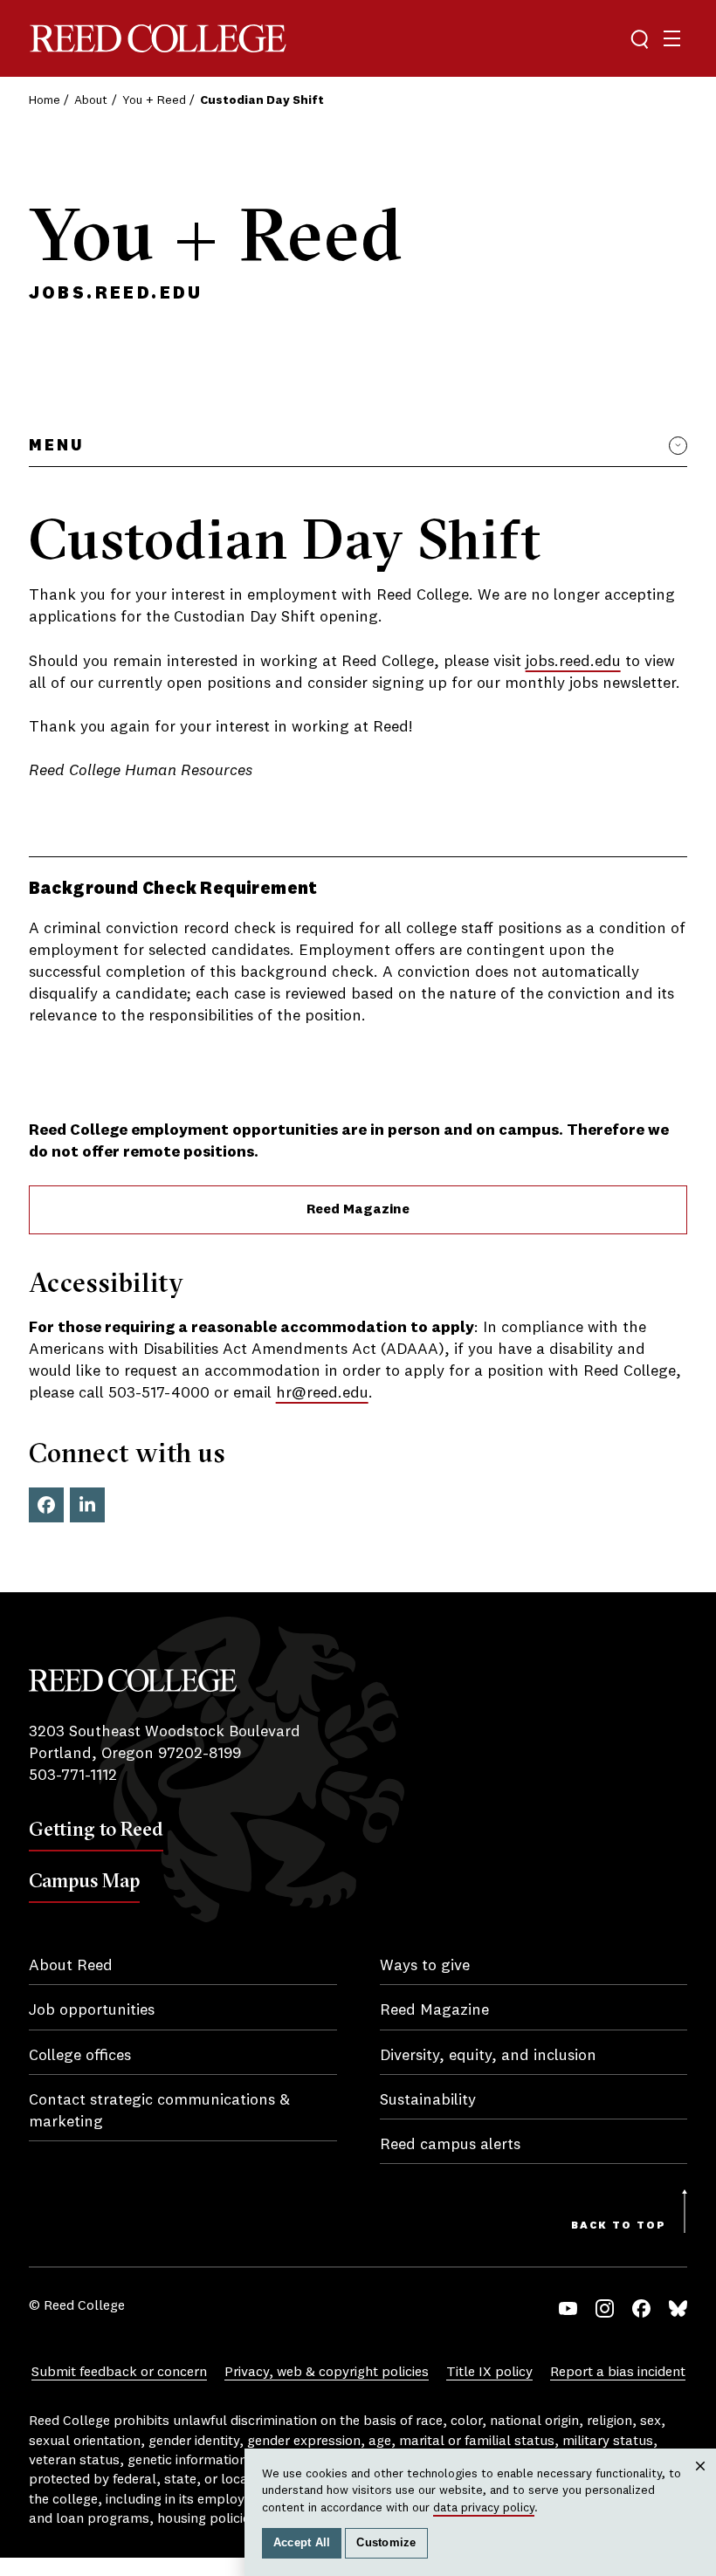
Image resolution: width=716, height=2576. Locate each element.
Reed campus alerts (450, 2145)
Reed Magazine (358, 1210)
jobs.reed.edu (573, 662)
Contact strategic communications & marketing (159, 2111)
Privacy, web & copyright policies (327, 2373)
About (91, 100)
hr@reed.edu (322, 1393)
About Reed (71, 1966)
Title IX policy (489, 2373)
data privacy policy (484, 2508)
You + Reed (154, 100)
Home (45, 100)
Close (701, 2483)
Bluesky (678, 2308)
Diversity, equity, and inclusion (488, 2056)
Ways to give (425, 1966)
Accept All (302, 2543)
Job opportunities (92, 2010)
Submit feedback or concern (119, 2373)
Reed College (158, 39)
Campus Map (84, 1880)
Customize (386, 2543)
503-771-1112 (73, 1776)
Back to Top (619, 2226)
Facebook (46, 1505)
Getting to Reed (96, 1829)
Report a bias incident (618, 2373)
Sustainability (428, 2100)
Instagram (605, 2308)
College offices (80, 2056)
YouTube (568, 2308)
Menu (56, 446)
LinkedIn (87, 1505)
